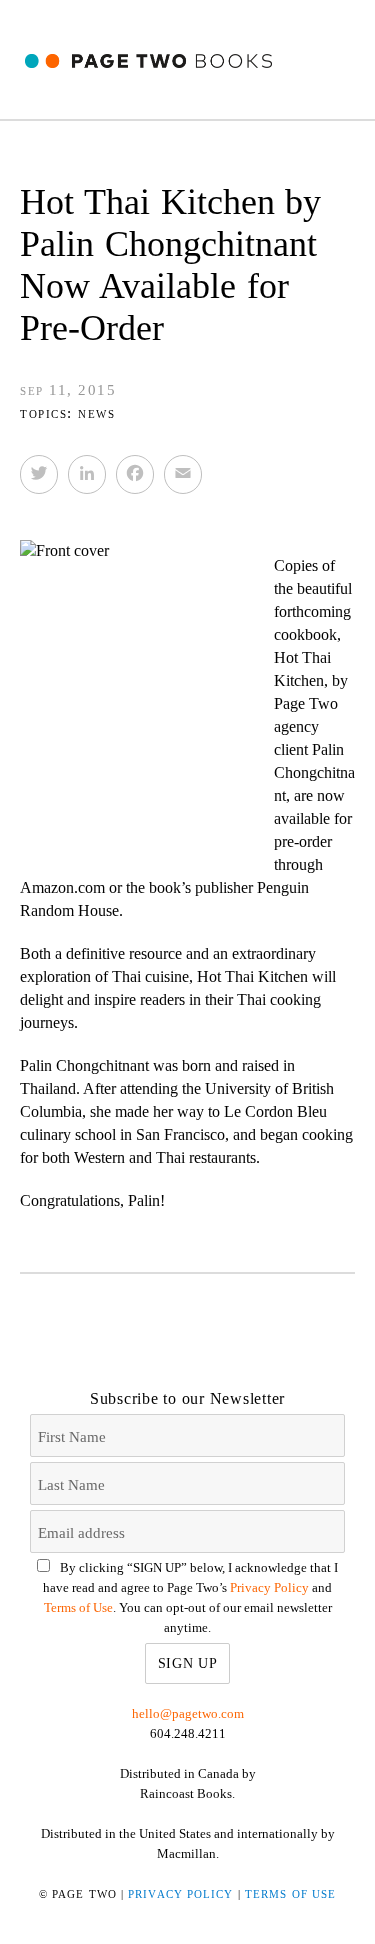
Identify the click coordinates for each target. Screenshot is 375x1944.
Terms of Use (78, 1607)
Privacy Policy (269, 1587)
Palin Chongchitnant (314, 772)
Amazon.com (62, 887)
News (96, 413)
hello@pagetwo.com (188, 1713)
